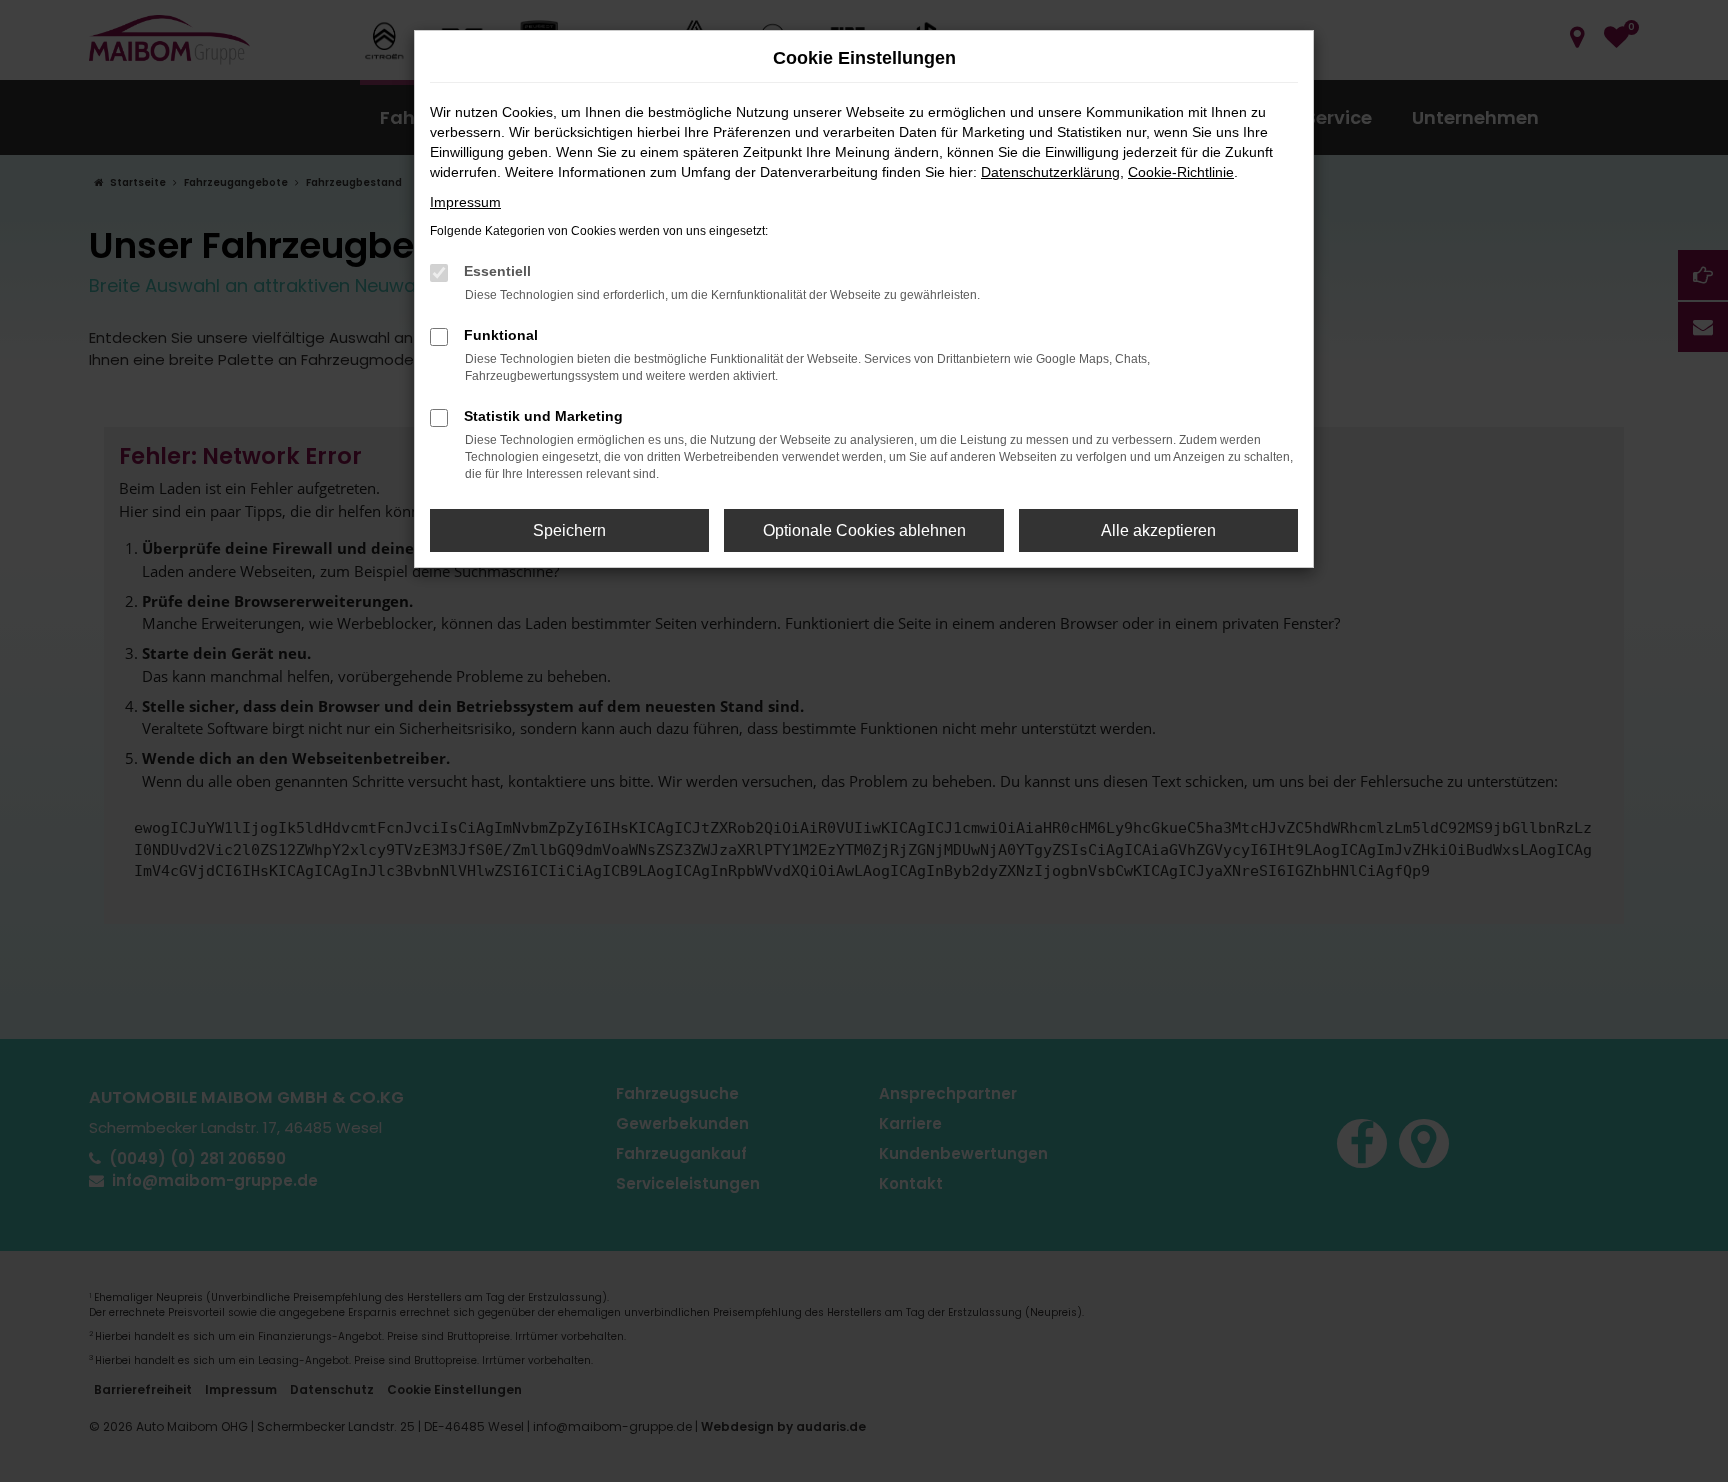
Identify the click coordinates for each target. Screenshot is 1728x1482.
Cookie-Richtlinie (1181, 172)
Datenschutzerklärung (1050, 172)
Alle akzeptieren (1158, 530)
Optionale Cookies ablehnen (864, 530)
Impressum (465, 202)
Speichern (569, 530)
